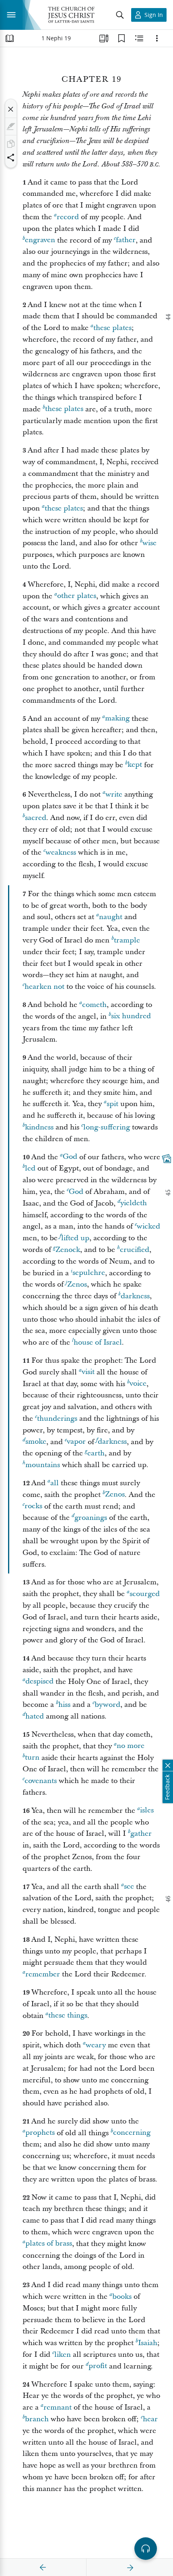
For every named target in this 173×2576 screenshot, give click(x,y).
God (70, 1157)
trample (127, 940)
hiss (64, 1705)
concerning (132, 2133)
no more (131, 1746)
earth (96, 1453)
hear (150, 2419)
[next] (130, 2568)
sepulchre (89, 1273)
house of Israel (98, 1342)
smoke (36, 1442)
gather (141, 1834)
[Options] (157, 38)
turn (32, 1758)
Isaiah (148, 2343)
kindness (39, 1127)
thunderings (57, 1419)
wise (149, 543)
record (68, 217)
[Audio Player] (146, 2549)
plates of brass (49, 2244)
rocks (33, 1506)
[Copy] (11, 144)
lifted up (75, 1238)
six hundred (131, 1016)
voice (138, 1384)
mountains (43, 1465)
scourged (145, 1594)
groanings (91, 1518)
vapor (76, 1442)
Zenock (68, 1250)
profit (98, 2366)
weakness (61, 852)
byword (107, 1705)
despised (39, 1682)
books (122, 2297)
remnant (58, 2407)
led (30, 1168)
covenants (41, 1781)
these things (68, 2016)
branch (37, 2419)
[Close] (11, 109)
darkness (135, 1296)
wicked (148, 1226)
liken (63, 2355)
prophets (40, 2133)
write (114, 794)
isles (147, 1811)
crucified (135, 1250)
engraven (40, 240)
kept (135, 765)
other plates (77, 596)
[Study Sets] (104, 38)
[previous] (43, 2568)
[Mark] (11, 127)
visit (88, 1372)
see (129, 1887)
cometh (94, 1005)
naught (111, 917)
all (55, 1483)
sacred (36, 818)
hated (35, 1716)
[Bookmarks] (122, 38)
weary (96, 2045)
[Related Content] (139, 38)
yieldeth (134, 1203)
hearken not (44, 987)
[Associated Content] (167, 1158)
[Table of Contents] (10, 38)
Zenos (77, 1284)
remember (43, 1974)
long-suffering (107, 1127)
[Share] (11, 158)
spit (112, 1104)
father (126, 240)
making (117, 719)
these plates (112, 328)
